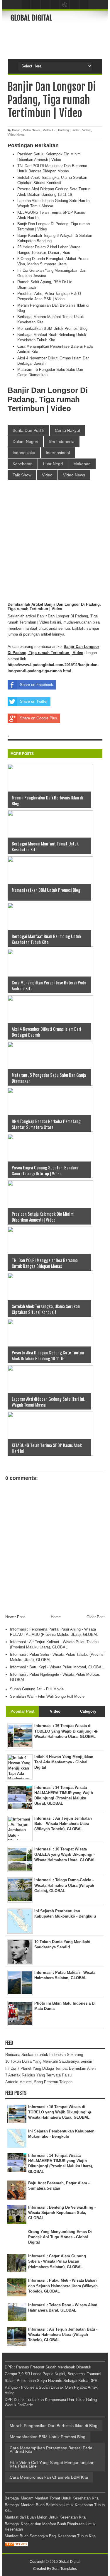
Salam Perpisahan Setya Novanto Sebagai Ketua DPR (51, 2381)
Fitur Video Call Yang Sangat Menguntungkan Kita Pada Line (52, 2464)
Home (56, 1617)
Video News (16, 135)
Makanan (82, 464)
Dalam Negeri (25, 441)
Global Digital (31, 18)
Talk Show (22, 475)
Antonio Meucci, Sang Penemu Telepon (39, 2082)
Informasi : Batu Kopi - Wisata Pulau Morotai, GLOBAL (57, 1667)
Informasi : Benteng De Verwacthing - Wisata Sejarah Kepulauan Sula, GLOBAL (62, 2213)
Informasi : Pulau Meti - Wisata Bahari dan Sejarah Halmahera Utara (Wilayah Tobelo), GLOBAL (63, 2286)
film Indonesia (62, 441)
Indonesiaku (24, 453)
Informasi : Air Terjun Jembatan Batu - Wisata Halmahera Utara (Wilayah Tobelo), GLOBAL (63, 2335)
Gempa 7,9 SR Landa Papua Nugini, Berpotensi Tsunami (53, 2374)
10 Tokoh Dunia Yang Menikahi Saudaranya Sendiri (49, 2061)
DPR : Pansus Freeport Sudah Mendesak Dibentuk (48, 2367)
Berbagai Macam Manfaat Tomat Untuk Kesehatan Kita (52, 2498)
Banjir (16, 130)
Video (86, 130)
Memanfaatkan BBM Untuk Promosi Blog (52, 328)
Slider (76, 130)
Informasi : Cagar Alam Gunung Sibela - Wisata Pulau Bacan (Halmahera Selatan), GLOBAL (57, 2261)
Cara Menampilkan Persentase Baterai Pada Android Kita (51, 2450)
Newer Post (15, 1617)
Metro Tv (49, 130)
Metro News (31, 130)
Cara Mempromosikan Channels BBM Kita (49, 2477)
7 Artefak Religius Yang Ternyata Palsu (38, 2075)
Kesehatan (23, 464)
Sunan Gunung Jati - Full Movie (37, 1689)
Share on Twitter (34, 701)
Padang (64, 130)
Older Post (96, 1617)
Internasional (58, 453)
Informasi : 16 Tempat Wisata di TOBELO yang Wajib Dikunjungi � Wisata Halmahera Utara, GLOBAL (60, 2112)
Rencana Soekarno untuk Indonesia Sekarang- (45, 2055)
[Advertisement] (60, 40)
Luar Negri (53, 464)
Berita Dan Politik (28, 430)
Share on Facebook (37, 685)
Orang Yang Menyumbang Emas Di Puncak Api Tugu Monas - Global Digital (60, 2237)
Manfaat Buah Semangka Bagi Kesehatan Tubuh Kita (50, 2536)
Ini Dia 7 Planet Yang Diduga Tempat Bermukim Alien (50, 2068)
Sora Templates (64, 2569)
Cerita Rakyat (67, 430)
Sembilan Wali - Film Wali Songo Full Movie (47, 1696)
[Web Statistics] (16, 2545)
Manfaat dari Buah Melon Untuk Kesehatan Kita (45, 2517)
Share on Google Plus (39, 718)
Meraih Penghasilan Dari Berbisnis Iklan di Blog (54, 2426)
